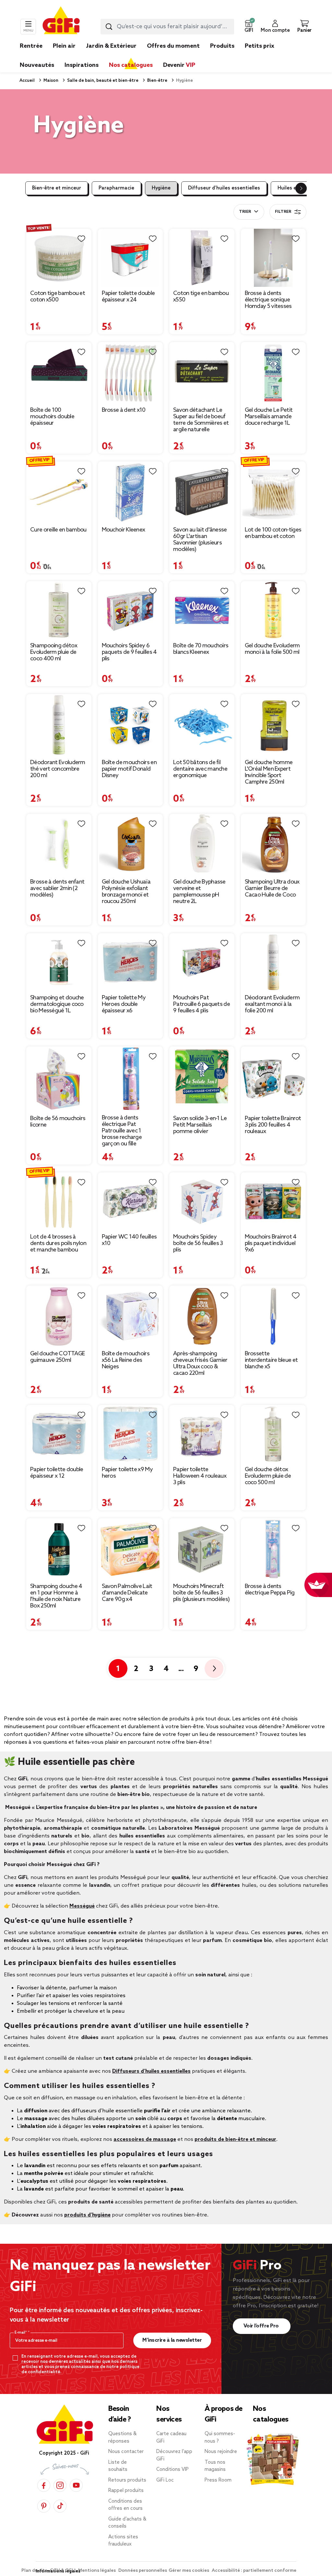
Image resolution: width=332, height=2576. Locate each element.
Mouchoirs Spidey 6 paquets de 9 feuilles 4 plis (129, 652)
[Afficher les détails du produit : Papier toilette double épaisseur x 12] (59, 1434)
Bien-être (157, 81)
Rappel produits (126, 2491)
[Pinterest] (44, 2506)
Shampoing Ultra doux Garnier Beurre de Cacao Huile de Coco (272, 888)
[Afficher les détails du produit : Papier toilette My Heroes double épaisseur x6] (130, 962)
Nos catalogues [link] (131, 65)
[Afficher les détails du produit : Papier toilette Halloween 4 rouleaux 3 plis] (202, 1434)
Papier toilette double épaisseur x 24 (128, 297)
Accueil (27, 81)
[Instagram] (60, 2485)
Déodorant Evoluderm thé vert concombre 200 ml (58, 769)
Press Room (218, 2480)
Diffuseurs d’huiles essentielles (151, 2071)
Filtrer (283, 212)
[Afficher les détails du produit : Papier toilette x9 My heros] (130, 1434)
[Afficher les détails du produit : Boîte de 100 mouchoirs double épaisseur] (59, 373)
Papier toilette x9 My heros (127, 1473)
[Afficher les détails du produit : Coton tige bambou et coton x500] (59, 258)
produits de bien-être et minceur (235, 2139)
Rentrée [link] (31, 46)
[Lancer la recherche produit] (109, 27)
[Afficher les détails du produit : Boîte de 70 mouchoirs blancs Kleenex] (202, 610)
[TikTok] (60, 2506)
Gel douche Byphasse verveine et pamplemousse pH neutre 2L (199, 892)
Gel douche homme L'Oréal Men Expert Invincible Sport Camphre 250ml (269, 772)
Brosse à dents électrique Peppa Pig (270, 1590)
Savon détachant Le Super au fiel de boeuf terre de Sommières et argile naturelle (201, 420)
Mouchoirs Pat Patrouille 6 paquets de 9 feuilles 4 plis (202, 1004)
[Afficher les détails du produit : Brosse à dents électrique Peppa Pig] (273, 1549)
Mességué (82, 1906)
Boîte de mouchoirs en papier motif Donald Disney (129, 769)
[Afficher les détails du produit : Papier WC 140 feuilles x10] (130, 1201)
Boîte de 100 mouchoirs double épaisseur (52, 417)
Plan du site (35, 2571)
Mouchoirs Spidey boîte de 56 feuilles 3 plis (198, 1243)
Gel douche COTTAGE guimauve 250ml (57, 1357)
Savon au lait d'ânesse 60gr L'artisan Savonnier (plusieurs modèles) (200, 540)
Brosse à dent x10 (124, 410)
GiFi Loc (165, 2480)
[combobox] (167, 27)
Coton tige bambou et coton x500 (58, 297)
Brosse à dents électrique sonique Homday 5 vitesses (268, 300)
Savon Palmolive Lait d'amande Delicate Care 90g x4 (127, 1593)
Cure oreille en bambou (58, 530)
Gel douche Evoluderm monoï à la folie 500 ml (272, 649)
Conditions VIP (172, 2470)
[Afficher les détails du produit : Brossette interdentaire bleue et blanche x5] (273, 1317)
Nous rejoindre (221, 2452)
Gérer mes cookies (189, 2571)
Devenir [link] (179, 65)
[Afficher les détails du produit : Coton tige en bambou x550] (202, 258)
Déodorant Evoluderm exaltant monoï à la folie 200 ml (272, 1004)
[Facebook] (44, 2485)
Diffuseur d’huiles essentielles (224, 188)
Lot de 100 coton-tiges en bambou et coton (273, 533)
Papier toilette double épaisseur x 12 (57, 1473)
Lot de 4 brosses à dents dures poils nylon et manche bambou (58, 1243)
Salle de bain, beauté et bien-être (102, 81)
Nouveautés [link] (37, 65)
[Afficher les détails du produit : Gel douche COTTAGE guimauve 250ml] (59, 1317)
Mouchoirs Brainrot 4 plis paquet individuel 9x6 (271, 1243)
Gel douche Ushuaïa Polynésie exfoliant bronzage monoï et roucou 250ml (126, 892)
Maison (50, 81)
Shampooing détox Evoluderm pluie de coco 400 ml (54, 652)
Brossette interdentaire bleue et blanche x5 (271, 1360)
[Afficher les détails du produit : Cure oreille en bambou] (59, 492)
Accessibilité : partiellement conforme (254, 2571)
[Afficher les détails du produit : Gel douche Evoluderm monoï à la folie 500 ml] (273, 610)
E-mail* (21, 2333)
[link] (222, 56)
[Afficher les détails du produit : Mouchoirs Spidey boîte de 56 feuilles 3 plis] (202, 1201)
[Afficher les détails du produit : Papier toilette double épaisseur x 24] (130, 258)
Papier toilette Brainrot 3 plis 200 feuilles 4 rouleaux (273, 1125)
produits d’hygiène (87, 2215)
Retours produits (127, 2480)
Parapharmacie (116, 188)
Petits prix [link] (260, 46)
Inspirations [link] (82, 65)
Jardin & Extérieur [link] (111, 46)
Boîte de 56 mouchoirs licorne (58, 1122)
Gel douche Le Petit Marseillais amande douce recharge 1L (269, 417)
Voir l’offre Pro (262, 2326)
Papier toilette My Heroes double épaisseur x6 (124, 1004)
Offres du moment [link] (173, 46)
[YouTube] (76, 2485)
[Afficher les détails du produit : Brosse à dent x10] (130, 373)
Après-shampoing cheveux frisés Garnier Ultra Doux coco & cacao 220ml (200, 1363)
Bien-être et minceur (57, 188)
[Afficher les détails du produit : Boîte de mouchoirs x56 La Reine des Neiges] (130, 1317)
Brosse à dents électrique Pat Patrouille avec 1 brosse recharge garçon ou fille (122, 1131)
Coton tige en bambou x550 (201, 297)
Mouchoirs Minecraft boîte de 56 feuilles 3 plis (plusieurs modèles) (201, 1593)
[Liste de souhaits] (81, 239)
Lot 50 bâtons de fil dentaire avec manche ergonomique (200, 769)
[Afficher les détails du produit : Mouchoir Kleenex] (130, 492)
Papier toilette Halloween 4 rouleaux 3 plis (200, 1476)
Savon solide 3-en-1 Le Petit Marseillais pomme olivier (200, 1125)
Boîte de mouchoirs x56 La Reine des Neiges (126, 1360)
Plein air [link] (64, 46)
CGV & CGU (63, 2571)
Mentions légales (97, 2571)
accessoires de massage (145, 2139)
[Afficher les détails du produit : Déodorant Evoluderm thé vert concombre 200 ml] (59, 725)
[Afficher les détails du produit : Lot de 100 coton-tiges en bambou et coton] (273, 492)
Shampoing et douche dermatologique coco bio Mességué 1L (57, 1004)
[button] (249, 27)
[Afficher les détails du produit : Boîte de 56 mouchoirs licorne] (59, 1079)
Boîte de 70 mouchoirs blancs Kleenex (201, 649)
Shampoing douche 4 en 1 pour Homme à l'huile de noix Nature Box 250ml (56, 1596)
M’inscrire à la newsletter (172, 2340)
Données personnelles (143, 2571)
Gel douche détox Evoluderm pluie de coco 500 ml (268, 1476)
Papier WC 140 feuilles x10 (129, 1240)
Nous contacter (126, 2452)
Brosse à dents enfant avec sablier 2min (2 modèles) (57, 888)
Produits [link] (222, 46)
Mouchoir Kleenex (124, 530)
